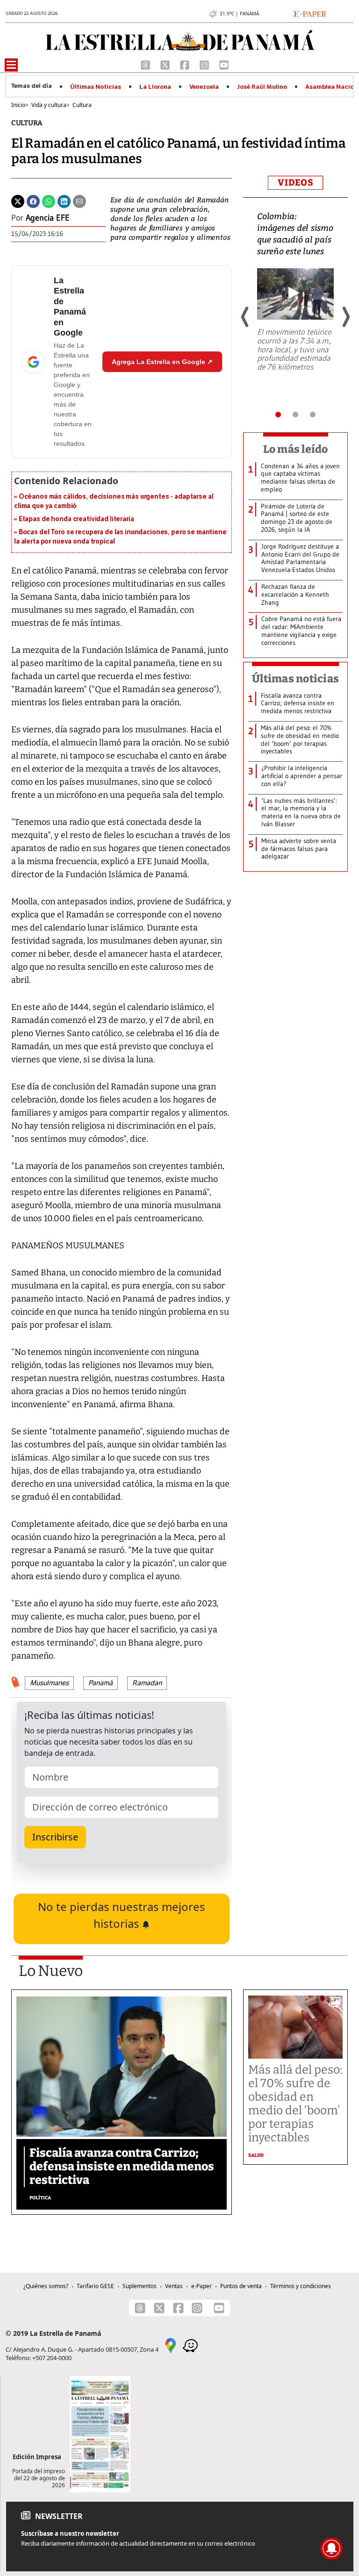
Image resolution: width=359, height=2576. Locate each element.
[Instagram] (205, 64)
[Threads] (146, 64)
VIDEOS (295, 182)
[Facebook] (186, 64)
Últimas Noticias (96, 87)
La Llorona (155, 87)
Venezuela (204, 87)
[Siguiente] (345, 317)
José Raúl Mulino (262, 87)
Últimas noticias (295, 679)
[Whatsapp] (49, 200)
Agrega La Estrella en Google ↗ (162, 362)
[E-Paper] (309, 13)
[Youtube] (224, 64)
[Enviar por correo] (79, 200)
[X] (166, 64)
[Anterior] (245, 317)
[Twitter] (18, 200)
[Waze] (190, 2345)
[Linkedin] (64, 200)
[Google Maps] (171, 2345)
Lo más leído (296, 449)
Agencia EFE (48, 218)
